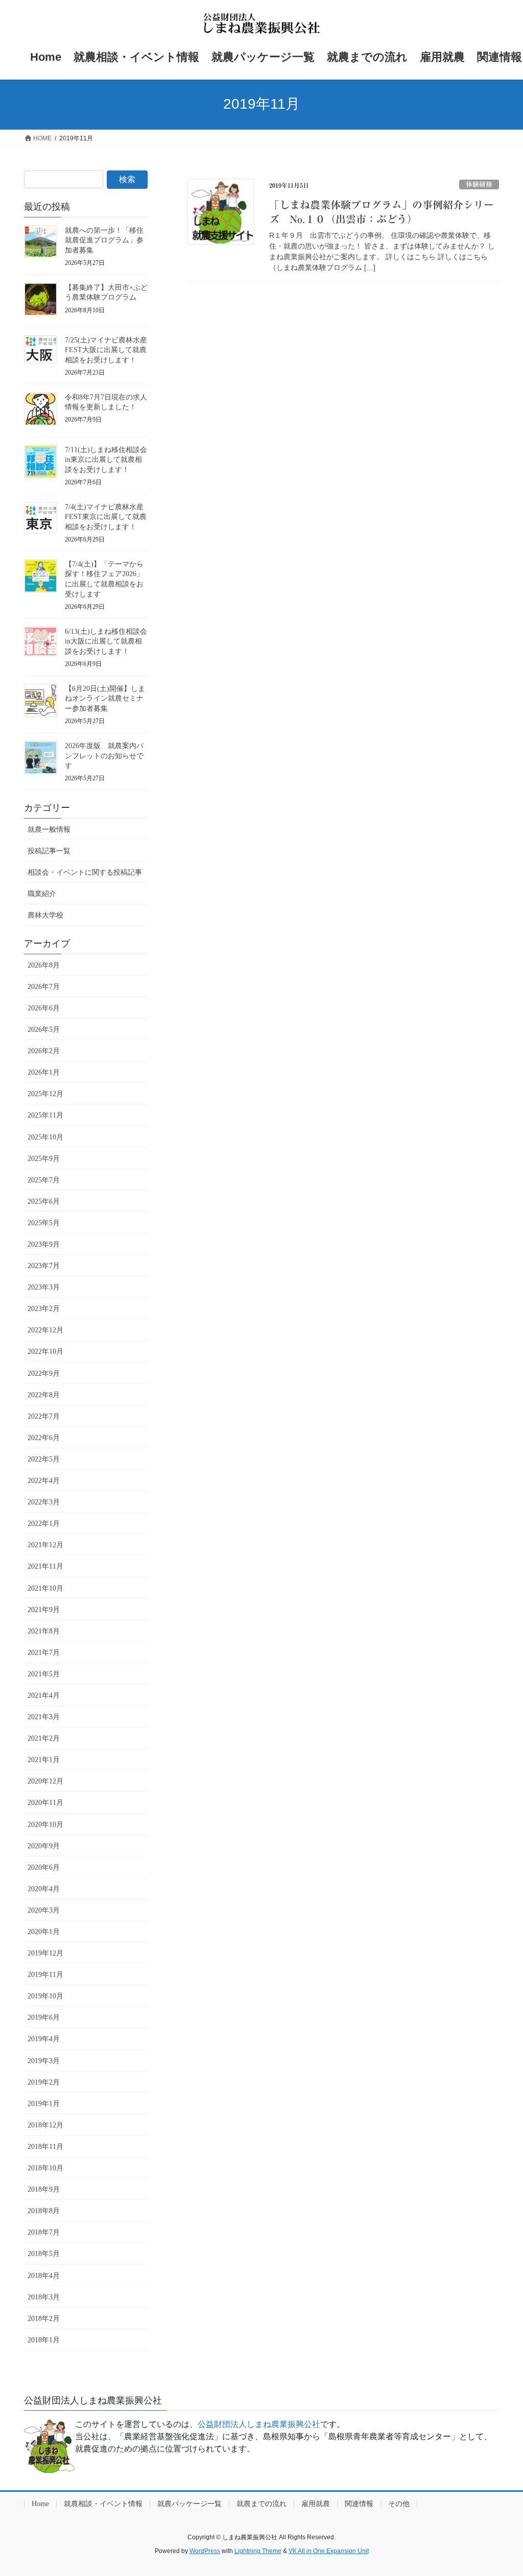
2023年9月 (44, 1244)
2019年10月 (45, 1996)
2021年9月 (44, 1610)
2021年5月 (44, 1674)
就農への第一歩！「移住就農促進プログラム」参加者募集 (104, 240)
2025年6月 (44, 1202)
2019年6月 (44, 2017)
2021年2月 (44, 1738)
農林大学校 (45, 915)
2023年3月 (44, 1287)
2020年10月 (45, 1825)
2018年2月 (44, 2319)
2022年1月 (44, 1524)
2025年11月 (45, 1115)
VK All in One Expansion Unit (329, 2551)
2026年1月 (44, 1072)
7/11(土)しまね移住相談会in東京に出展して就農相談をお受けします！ (106, 460)
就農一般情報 (49, 829)
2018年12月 (45, 2125)
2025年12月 (45, 1094)
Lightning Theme (258, 2551)
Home (40, 2504)
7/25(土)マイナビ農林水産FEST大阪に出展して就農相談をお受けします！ (106, 350)
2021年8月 (44, 1631)
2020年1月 (44, 1932)
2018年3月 (44, 2297)
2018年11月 (45, 2147)
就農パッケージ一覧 (189, 2504)
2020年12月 (45, 1781)
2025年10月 (45, 1137)
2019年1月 (44, 2104)
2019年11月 (45, 1975)
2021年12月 (45, 1545)
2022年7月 (44, 1416)
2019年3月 (44, 2061)
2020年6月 (44, 1867)
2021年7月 (44, 1653)
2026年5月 (44, 1030)
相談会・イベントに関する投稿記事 (85, 872)
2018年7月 (44, 2232)
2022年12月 (45, 1330)
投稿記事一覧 (49, 851)
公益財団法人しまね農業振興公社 (259, 2424)
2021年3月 (44, 1717)
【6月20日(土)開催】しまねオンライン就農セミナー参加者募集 (105, 699)
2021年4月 (44, 1695)
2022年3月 (44, 1502)
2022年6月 (44, 1438)
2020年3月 (44, 1910)
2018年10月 (45, 2168)
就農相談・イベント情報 (103, 2504)
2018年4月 (44, 2276)
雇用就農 (316, 2504)
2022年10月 (45, 1352)
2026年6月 (44, 1008)
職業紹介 (42, 894)
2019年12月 (45, 1953)
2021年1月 (44, 1760)
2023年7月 (44, 1266)
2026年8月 (44, 965)
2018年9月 (44, 2189)
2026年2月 (44, 1051)
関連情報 (359, 2504)
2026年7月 (44, 987)
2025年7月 (44, 1180)
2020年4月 (44, 1889)
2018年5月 (44, 2254)
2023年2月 (44, 1309)
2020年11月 (45, 1803)
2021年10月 (45, 1588)
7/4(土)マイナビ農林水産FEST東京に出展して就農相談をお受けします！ (106, 517)
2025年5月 (44, 1223)
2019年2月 (44, 2082)
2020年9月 (44, 1846)
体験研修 (479, 184)
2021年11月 (45, 1566)
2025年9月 (44, 1159)
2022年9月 (44, 1373)
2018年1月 (44, 2340)
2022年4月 (44, 1481)
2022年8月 (44, 1395)
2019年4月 (44, 2039)
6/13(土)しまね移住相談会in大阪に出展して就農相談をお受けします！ (106, 641)
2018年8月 (44, 2211)
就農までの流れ (261, 2504)
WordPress (205, 2551)
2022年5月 (44, 1459)
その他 (399, 2504)
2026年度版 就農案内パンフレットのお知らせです (104, 756)
